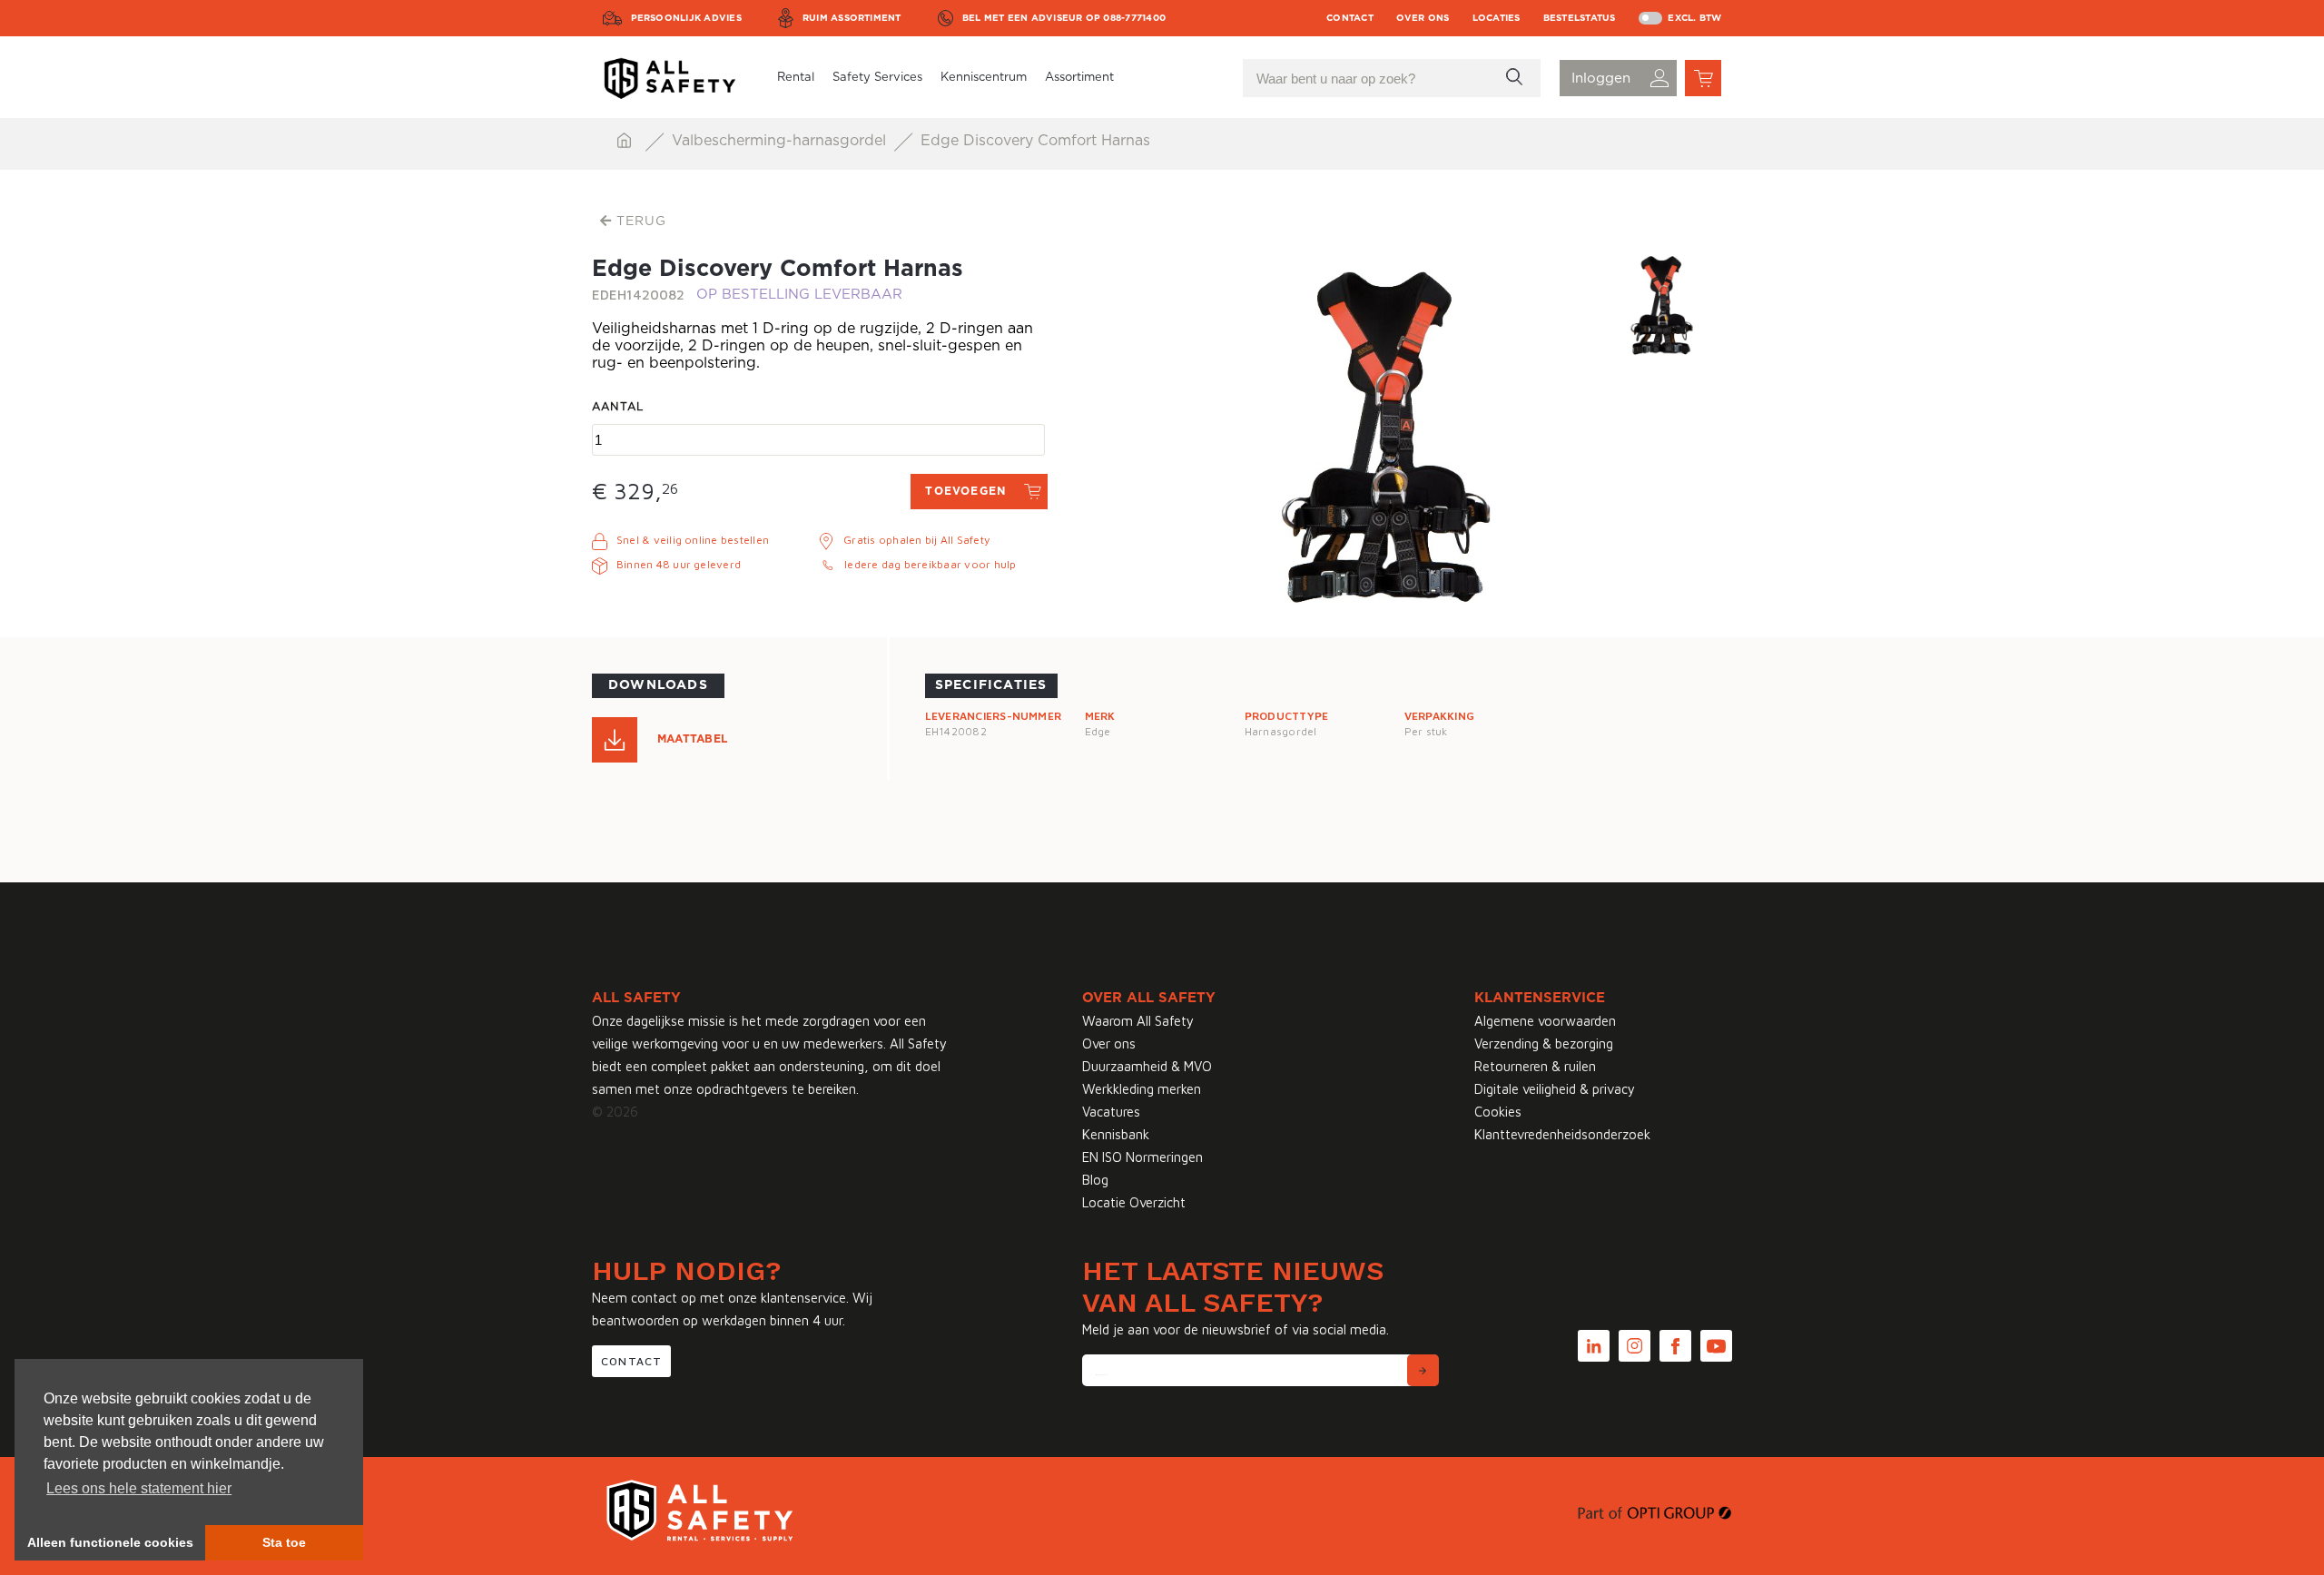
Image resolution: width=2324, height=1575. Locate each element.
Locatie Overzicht (1134, 1202)
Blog (1095, 1180)
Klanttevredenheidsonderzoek (1562, 1134)
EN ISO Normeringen (1142, 1157)
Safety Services (877, 78)
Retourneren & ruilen (1535, 1066)
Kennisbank (1116, 1134)
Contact (1350, 18)
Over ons (1423, 18)
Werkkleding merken (1142, 1089)
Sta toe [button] (284, 1542)
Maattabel (692, 739)
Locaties (1497, 18)
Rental (796, 78)
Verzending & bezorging (1544, 1043)
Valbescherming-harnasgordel (781, 141)
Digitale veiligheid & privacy (1555, 1089)
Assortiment (1079, 78)
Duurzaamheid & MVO (1147, 1066)
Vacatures (1111, 1112)
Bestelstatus (1580, 18)
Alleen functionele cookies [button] (110, 1542)
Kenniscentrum (984, 78)
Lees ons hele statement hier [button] (139, 1488)
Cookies (1498, 1112)
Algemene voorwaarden (1545, 1021)
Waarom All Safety (1138, 1021)
